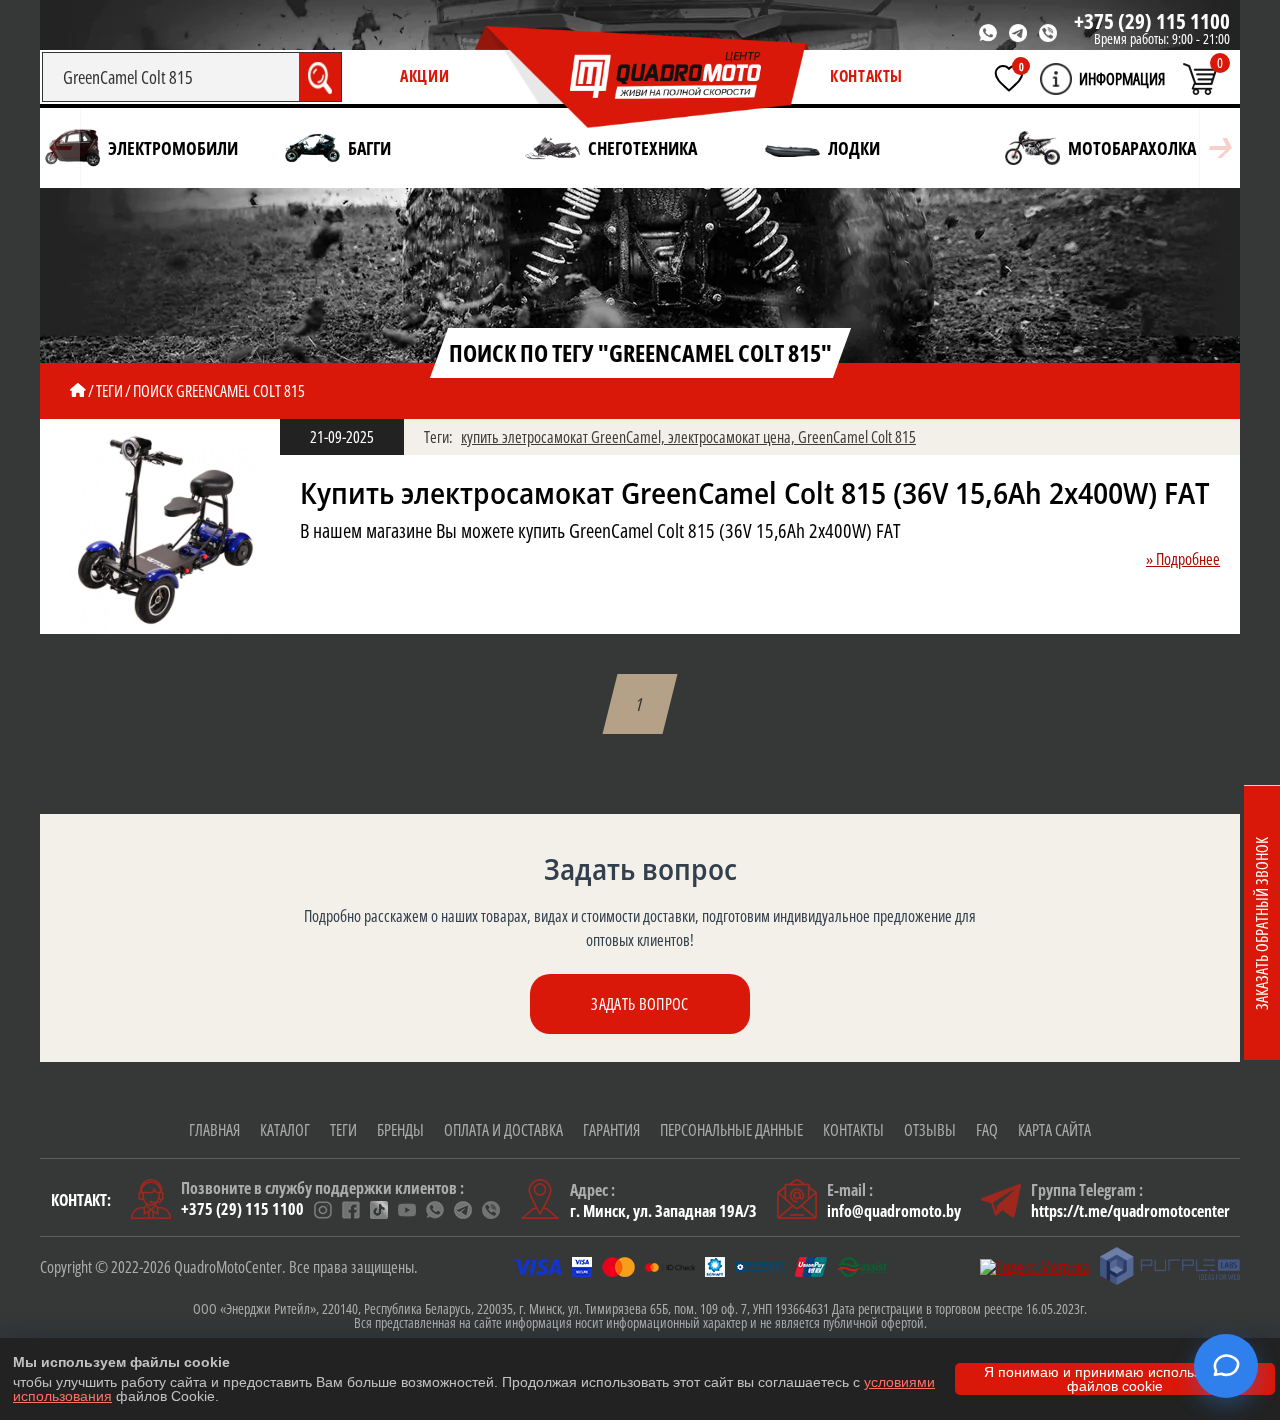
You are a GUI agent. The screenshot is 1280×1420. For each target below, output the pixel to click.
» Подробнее (1183, 559)
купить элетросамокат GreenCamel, (564, 437)
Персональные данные (731, 1130)
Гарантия (611, 1130)
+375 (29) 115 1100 (1152, 21)
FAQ (987, 1130)
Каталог (285, 1130)
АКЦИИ (424, 76)
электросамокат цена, (733, 437)
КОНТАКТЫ (866, 76)
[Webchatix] (1226, 1366)
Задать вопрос (639, 1004)
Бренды (400, 1130)
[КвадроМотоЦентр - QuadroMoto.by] (642, 78)
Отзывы (930, 1130)
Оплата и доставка (503, 1130)
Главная (214, 1130)
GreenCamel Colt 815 (857, 437)
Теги (343, 1130)
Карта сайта (1054, 1130)
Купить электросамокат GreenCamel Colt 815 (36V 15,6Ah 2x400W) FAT (755, 493)
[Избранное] (1009, 78)
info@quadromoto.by (894, 1211)
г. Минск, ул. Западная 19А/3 (663, 1211)
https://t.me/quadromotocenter (1130, 1211)
